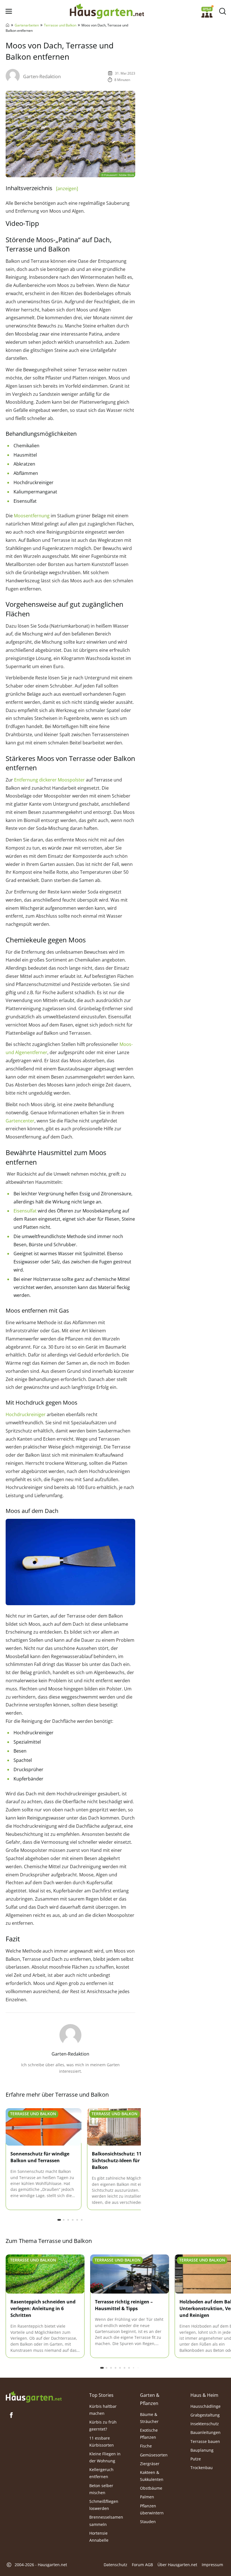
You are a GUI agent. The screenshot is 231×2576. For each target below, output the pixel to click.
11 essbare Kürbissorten (102, 2441)
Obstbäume (151, 2488)
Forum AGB (142, 2565)
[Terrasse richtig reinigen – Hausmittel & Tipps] (130, 2274)
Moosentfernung (32, 516)
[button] (59, 2220)
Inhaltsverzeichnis (42, 188)
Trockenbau (202, 2468)
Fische (146, 2446)
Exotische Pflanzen (149, 2434)
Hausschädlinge (206, 2406)
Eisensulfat (25, 1211)
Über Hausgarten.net (177, 2565)
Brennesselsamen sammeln (106, 2521)
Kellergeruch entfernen (101, 2473)
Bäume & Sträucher (149, 2418)
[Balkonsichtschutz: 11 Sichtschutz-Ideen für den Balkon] (125, 2127)
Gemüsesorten (154, 2455)
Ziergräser (150, 2464)
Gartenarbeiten (27, 25)
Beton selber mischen (101, 2489)
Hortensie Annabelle (99, 2537)
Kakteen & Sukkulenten (152, 2476)
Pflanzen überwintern (152, 2509)
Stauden (148, 2522)
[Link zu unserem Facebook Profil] (11, 2415)
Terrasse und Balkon (60, 25)
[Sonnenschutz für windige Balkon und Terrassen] (44, 2127)
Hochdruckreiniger (26, 1414)
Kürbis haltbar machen (103, 2410)
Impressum (212, 2565)
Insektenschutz (205, 2424)
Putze (196, 2459)
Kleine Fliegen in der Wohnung (105, 2457)
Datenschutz (115, 2565)
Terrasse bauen (205, 2441)
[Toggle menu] (9, 11)
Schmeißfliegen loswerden (104, 2505)
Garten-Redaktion (42, 77)
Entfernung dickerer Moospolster (49, 780)
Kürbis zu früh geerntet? (103, 2425)
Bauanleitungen (206, 2432)
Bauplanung (202, 2450)
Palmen (147, 2497)
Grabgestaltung (205, 2415)
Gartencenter (20, 1121)
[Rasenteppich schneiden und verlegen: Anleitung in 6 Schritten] (45, 2274)
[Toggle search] (222, 11)
